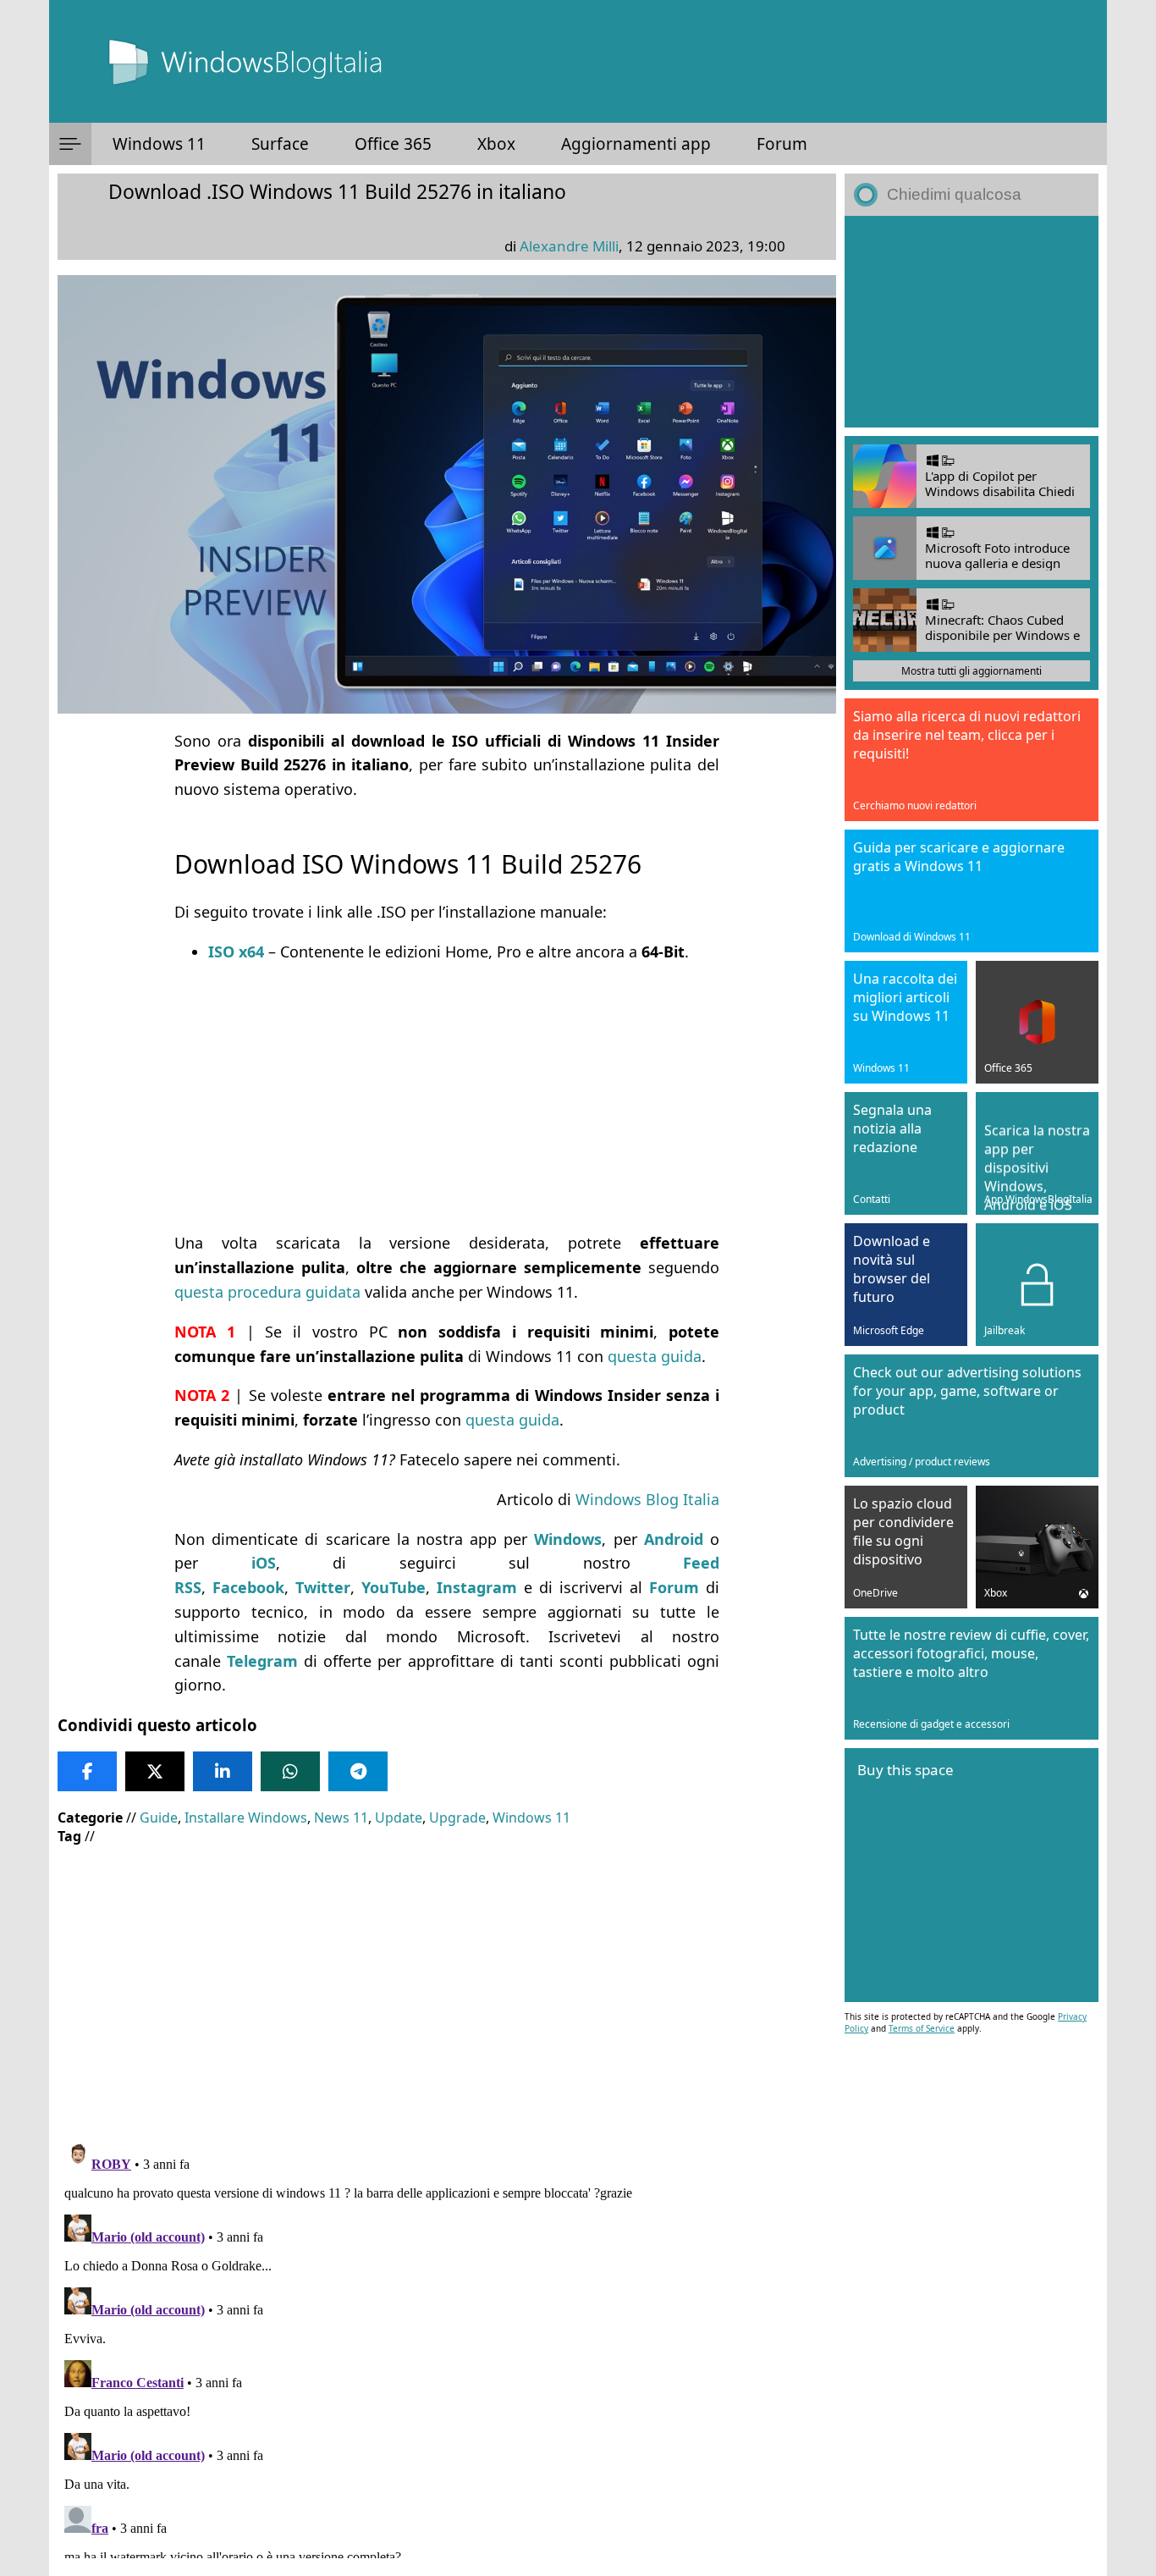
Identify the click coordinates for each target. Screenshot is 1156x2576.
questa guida (655, 1356)
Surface (280, 144)
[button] (70, 144)
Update (399, 1818)
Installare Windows (246, 1818)
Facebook (248, 1587)
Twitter (323, 1587)
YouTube (394, 1587)
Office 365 (393, 144)
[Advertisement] (447, 1097)
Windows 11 (159, 144)
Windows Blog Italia (647, 1499)
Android (674, 1539)
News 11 (341, 1818)
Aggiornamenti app (636, 144)
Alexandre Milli (569, 246)
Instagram (477, 1587)
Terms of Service (922, 2028)
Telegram (262, 1661)
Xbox (496, 144)
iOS (264, 1563)
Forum (782, 144)
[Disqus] (447, 2347)
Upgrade (457, 1818)
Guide (159, 1818)
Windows (568, 1539)
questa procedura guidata (267, 1292)
